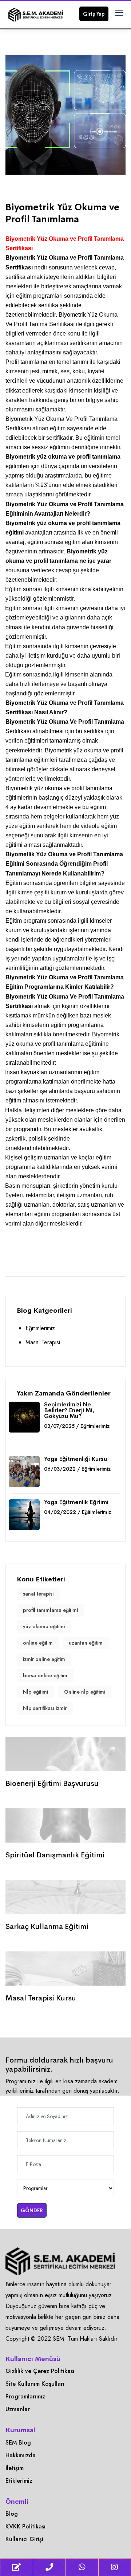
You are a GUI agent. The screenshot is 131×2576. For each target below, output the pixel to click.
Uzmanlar (18, 2409)
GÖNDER (32, 2210)
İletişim (15, 2468)
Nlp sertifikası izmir (45, 1708)
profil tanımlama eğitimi (50, 1610)
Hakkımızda (21, 2455)
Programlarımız (25, 2396)
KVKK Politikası (25, 2526)
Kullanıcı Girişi (24, 2539)
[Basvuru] (17, 2567)
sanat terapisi (38, 1594)
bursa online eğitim (45, 1675)
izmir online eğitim (44, 1659)
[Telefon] (49, 2567)
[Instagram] (115, 2567)
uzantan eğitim (86, 1643)
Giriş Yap (94, 14)
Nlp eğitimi (35, 1692)
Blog (12, 2514)
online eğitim (38, 1643)
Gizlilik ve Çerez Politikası (40, 2371)
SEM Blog (18, 2443)
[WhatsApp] (82, 2567)
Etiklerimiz (19, 2481)
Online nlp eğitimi (85, 1692)
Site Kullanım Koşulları (35, 2384)
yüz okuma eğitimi (44, 1626)
